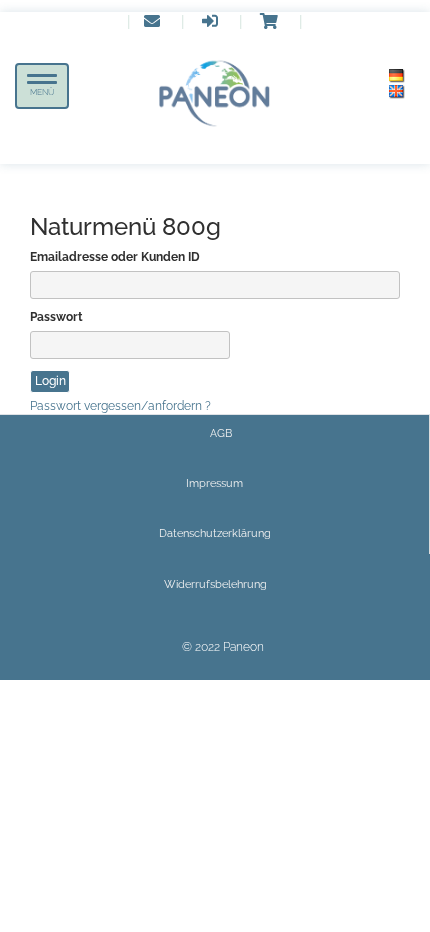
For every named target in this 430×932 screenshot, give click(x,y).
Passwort (56, 317)
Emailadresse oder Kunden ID (115, 257)
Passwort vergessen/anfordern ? (120, 406)
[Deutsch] (397, 76)
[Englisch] (397, 92)
